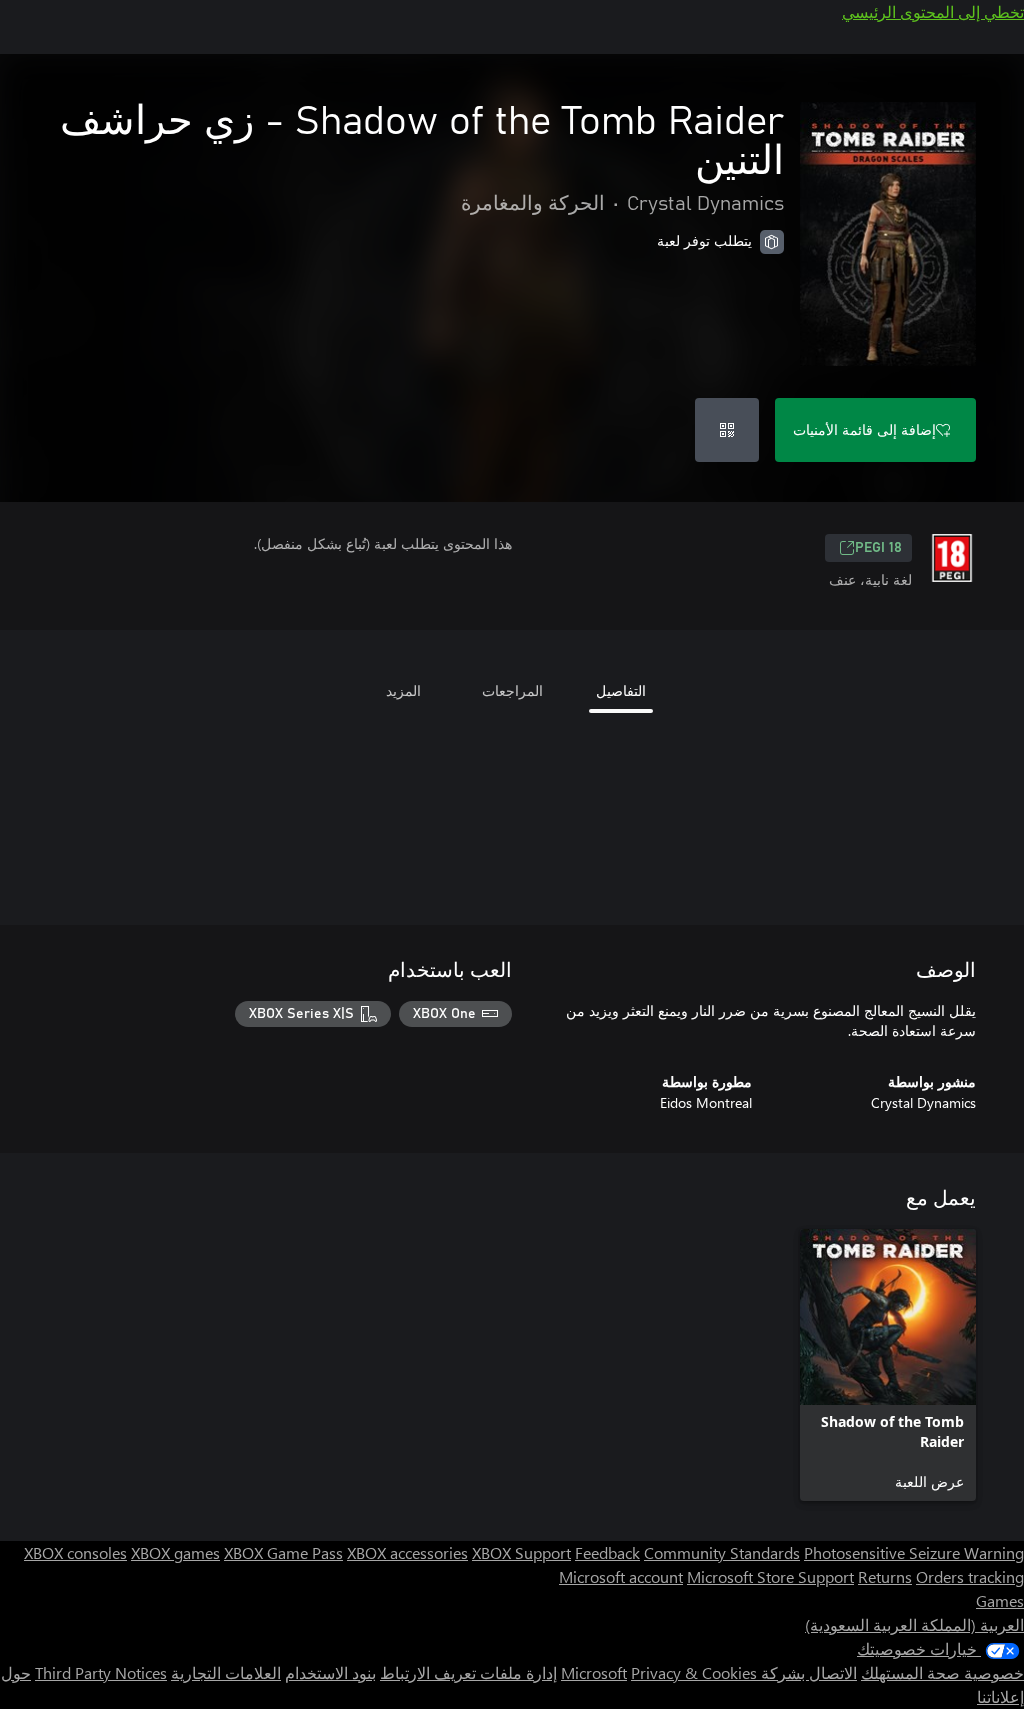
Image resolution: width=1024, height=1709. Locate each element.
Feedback (607, 1552)
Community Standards (722, 1552)
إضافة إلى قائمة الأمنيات (864, 429)
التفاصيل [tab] (621, 690)
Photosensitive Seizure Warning (914, 1552)
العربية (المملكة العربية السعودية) (914, 1624)
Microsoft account (621, 1576)
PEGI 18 (878, 548)
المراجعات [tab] (512, 690)
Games (1000, 1600)
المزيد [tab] (403, 690)
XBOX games (175, 1552)
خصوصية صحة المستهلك (942, 1672)
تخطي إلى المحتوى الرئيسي (933, 11)
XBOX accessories (407, 1552)
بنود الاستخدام (330, 1672)
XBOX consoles (75, 1552)
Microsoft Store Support (770, 1576)
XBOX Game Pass (283, 1552)
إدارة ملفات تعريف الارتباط (468, 1672)
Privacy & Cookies (694, 1672)
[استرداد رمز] (727, 430)
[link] (888, 1365)
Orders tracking (970, 1576)
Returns (885, 1576)
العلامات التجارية (226, 1672)
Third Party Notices (101, 1672)
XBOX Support (521, 1552)
